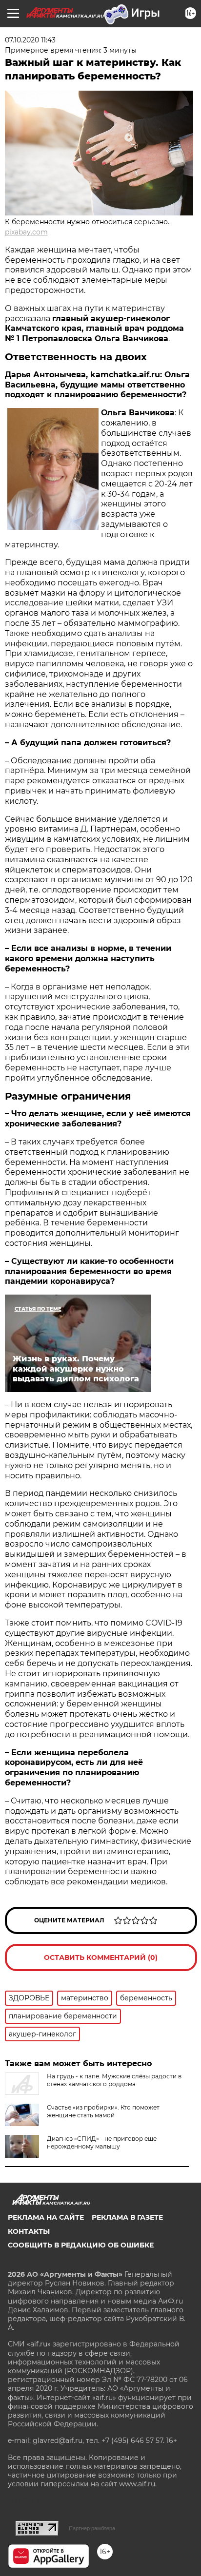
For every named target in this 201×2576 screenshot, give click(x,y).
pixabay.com (26, 232)
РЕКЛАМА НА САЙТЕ (46, 2217)
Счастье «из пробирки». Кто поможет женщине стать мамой (103, 2111)
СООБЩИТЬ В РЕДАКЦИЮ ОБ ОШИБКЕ (81, 2245)
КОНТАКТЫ (29, 2231)
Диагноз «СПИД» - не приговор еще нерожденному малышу (102, 2142)
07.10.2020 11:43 (30, 40)
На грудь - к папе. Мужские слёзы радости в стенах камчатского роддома (114, 2080)
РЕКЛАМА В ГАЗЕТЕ (127, 2217)
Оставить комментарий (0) (101, 1957)
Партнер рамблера (92, 2528)
